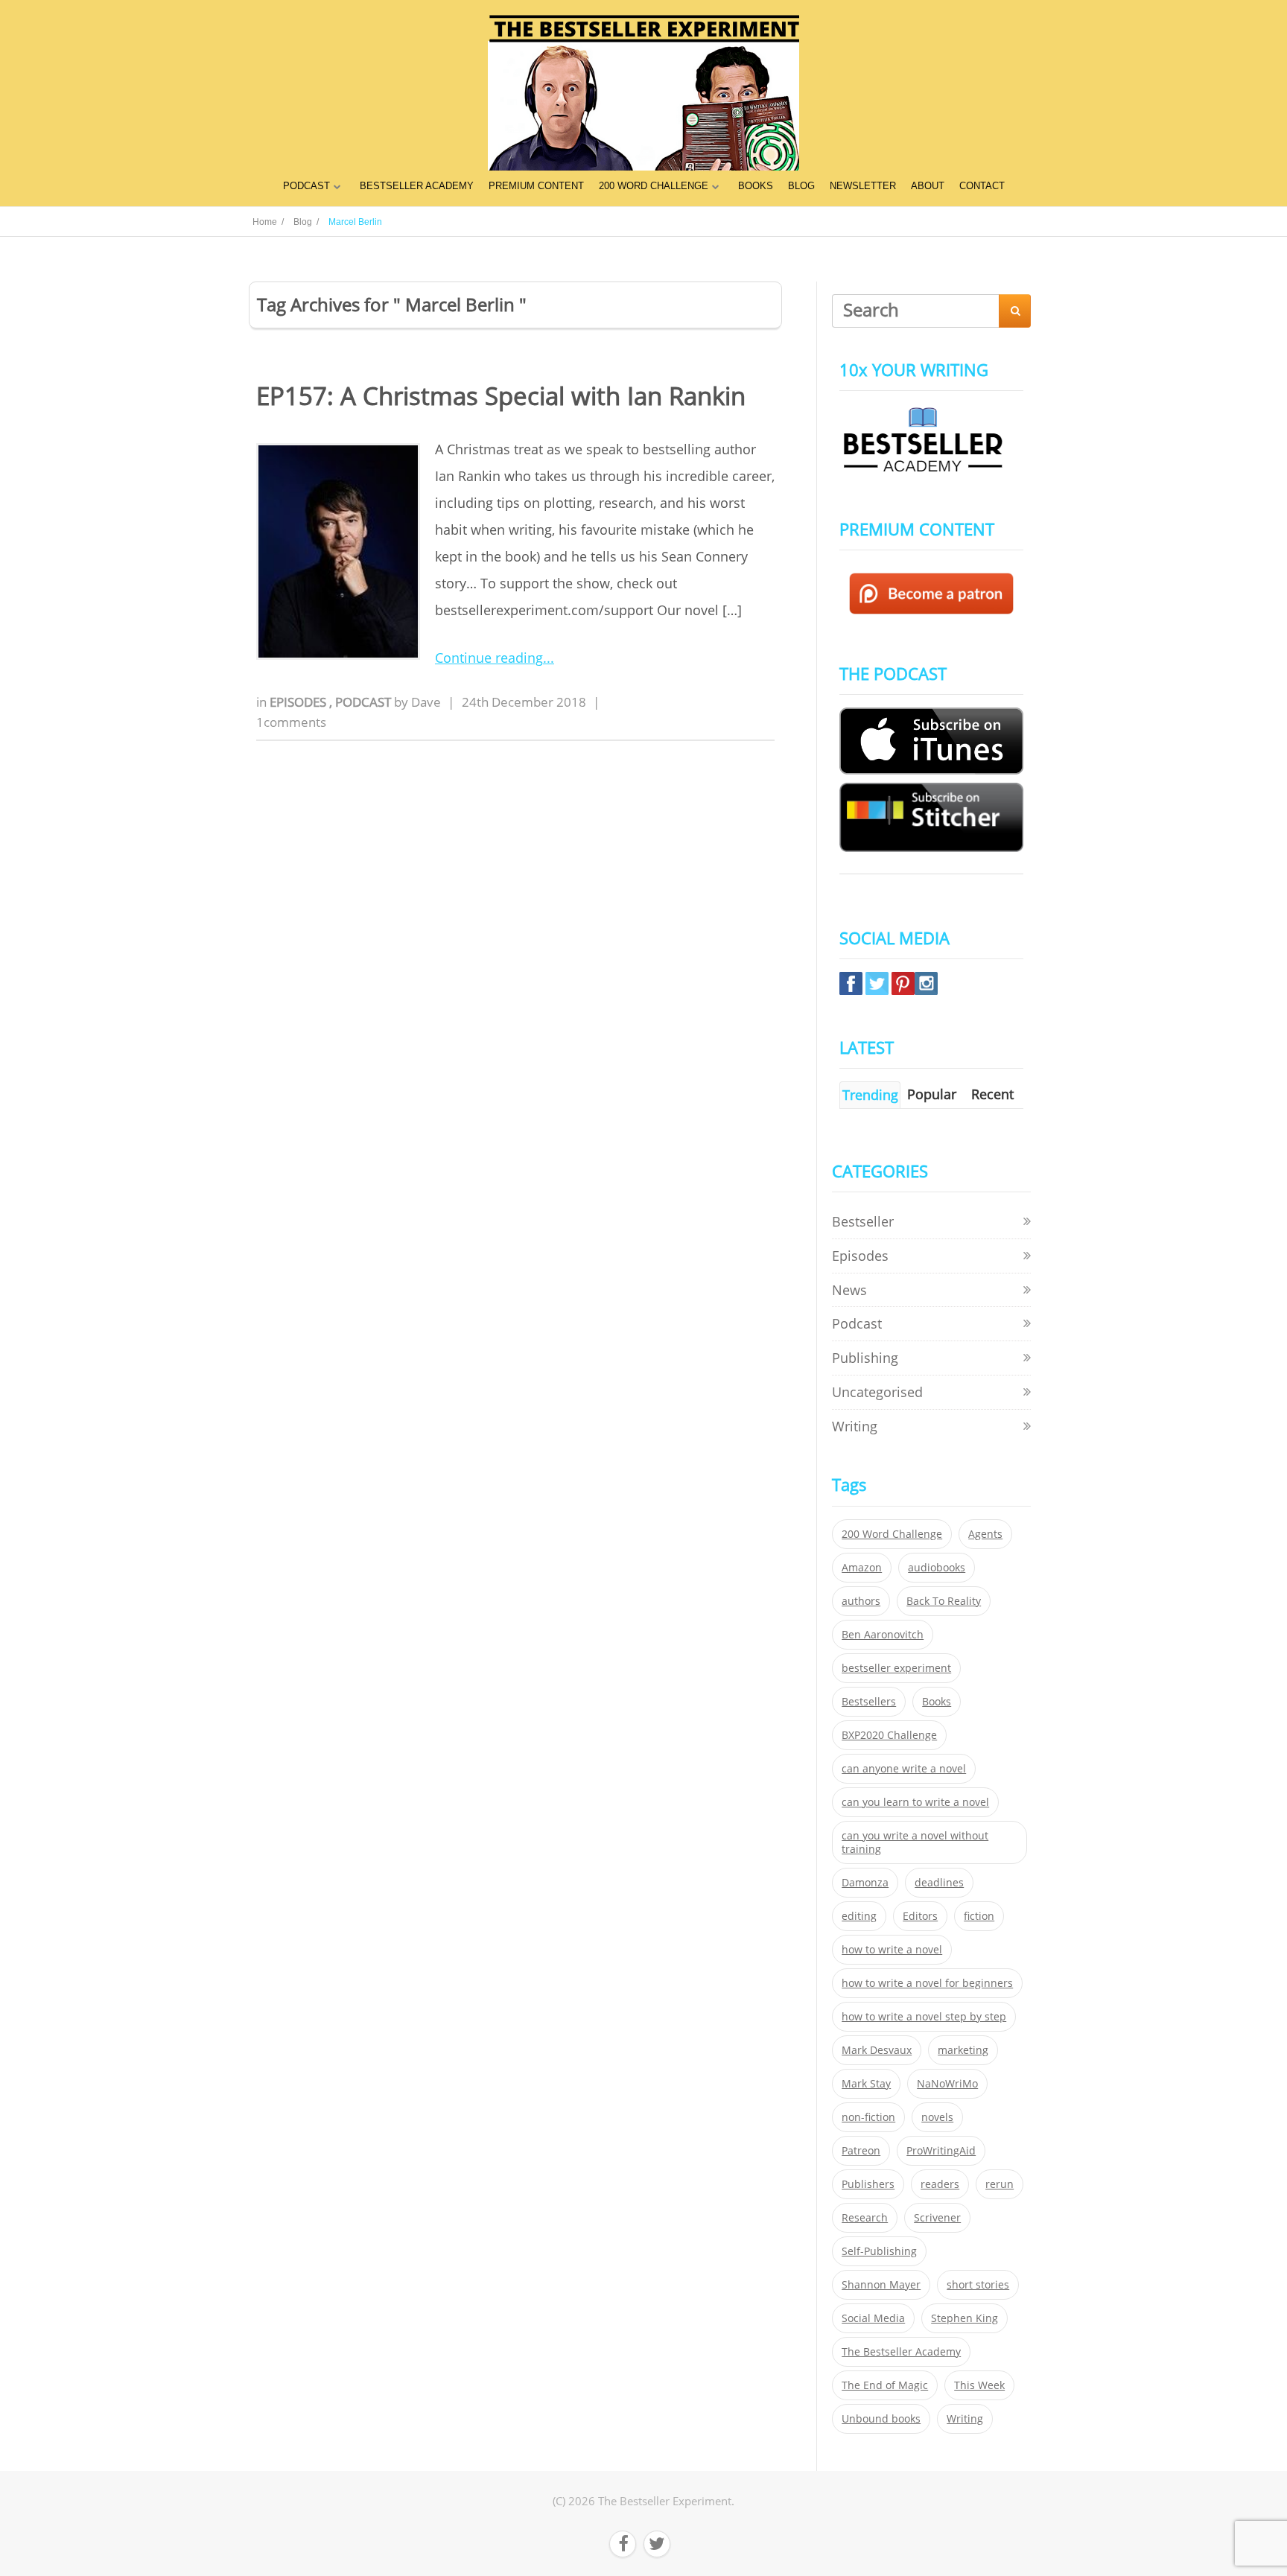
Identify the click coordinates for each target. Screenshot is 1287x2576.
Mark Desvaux (877, 2050)
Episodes (299, 702)
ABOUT (928, 186)
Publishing (865, 1358)
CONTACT (982, 186)
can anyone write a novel (904, 1769)
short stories (978, 2285)
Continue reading (489, 658)
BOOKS (756, 186)
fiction (979, 1916)
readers (940, 2184)
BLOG (801, 186)
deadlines (939, 1883)
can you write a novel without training (915, 1842)
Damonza (865, 1883)
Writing (855, 1426)
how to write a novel (892, 1950)
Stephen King (965, 2318)
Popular (932, 1094)
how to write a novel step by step (924, 2017)
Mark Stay (866, 2084)
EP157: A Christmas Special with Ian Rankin (501, 396)
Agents (985, 1534)
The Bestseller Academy (901, 2352)
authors (861, 1601)
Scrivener (937, 2218)
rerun (1000, 2184)
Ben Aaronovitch (883, 1635)
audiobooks (937, 1568)
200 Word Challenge (892, 1534)
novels (937, 2117)
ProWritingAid (941, 2151)
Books (937, 1702)
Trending (870, 1095)
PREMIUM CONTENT (536, 186)
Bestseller (863, 1221)
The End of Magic (885, 2385)
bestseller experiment (896, 1668)
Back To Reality (944, 1601)
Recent (992, 1094)
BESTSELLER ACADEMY (417, 186)
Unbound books (881, 2419)
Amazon (862, 1568)
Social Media (873, 2318)
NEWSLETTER (863, 186)
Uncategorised (877, 1392)
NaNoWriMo (947, 2084)
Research (865, 2218)
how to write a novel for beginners (927, 1983)
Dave (426, 702)
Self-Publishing (879, 2251)
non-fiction (868, 2117)
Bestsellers (869, 1702)
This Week (979, 2385)
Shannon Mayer (881, 2285)
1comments (291, 722)
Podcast (365, 702)
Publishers (868, 2184)
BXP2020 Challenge (889, 1735)
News (849, 1290)
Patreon (861, 2151)
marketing (963, 2050)
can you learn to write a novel (915, 1802)
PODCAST (306, 186)
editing (859, 1916)
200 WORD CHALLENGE (654, 186)
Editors (920, 1916)
